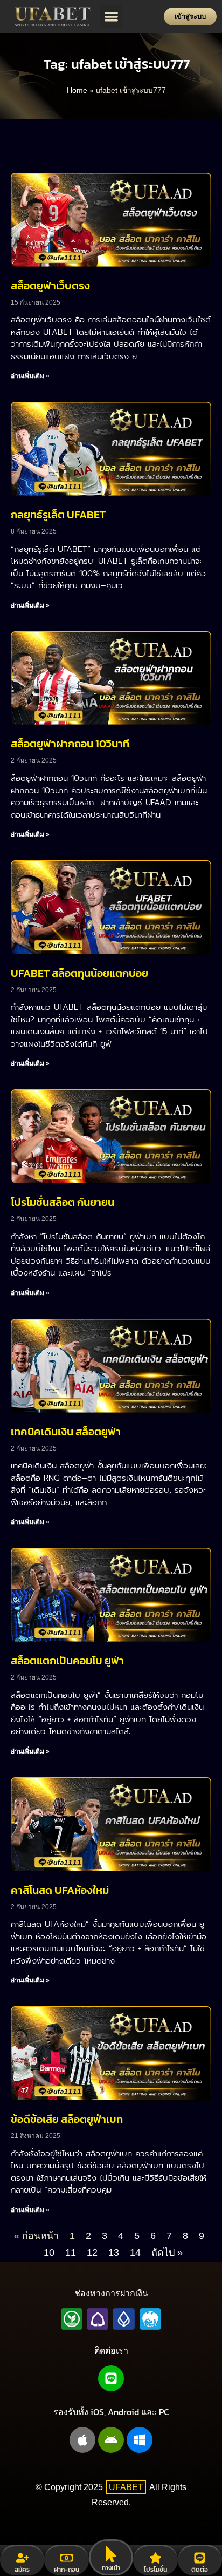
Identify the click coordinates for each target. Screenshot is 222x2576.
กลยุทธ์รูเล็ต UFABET (58, 515)
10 (49, 2253)
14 (135, 2253)
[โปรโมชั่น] (155, 2558)
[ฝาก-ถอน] (67, 2558)
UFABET (126, 2487)
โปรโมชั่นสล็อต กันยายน (63, 1202)
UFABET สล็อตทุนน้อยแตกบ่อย (79, 973)
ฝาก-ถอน (67, 2570)
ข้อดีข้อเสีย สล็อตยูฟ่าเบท (67, 2119)
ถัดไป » (167, 2253)
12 (92, 2253)
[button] (111, 16)
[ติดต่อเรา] (200, 2558)
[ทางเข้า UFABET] (111, 2554)
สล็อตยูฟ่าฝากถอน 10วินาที (70, 744)
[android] (111, 2440)
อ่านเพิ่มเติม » (30, 376)
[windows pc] (140, 2440)
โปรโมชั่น (155, 2570)
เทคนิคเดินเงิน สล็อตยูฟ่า (66, 1432)
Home (77, 90)
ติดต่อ (200, 2570)
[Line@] (111, 2378)
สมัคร (22, 2570)
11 (71, 2253)
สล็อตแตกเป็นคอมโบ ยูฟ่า (67, 1661)
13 (114, 2253)
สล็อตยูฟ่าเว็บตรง (50, 286)
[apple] (82, 2440)
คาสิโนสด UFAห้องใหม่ (60, 1890)
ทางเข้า (111, 2568)
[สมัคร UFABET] (22, 2558)
